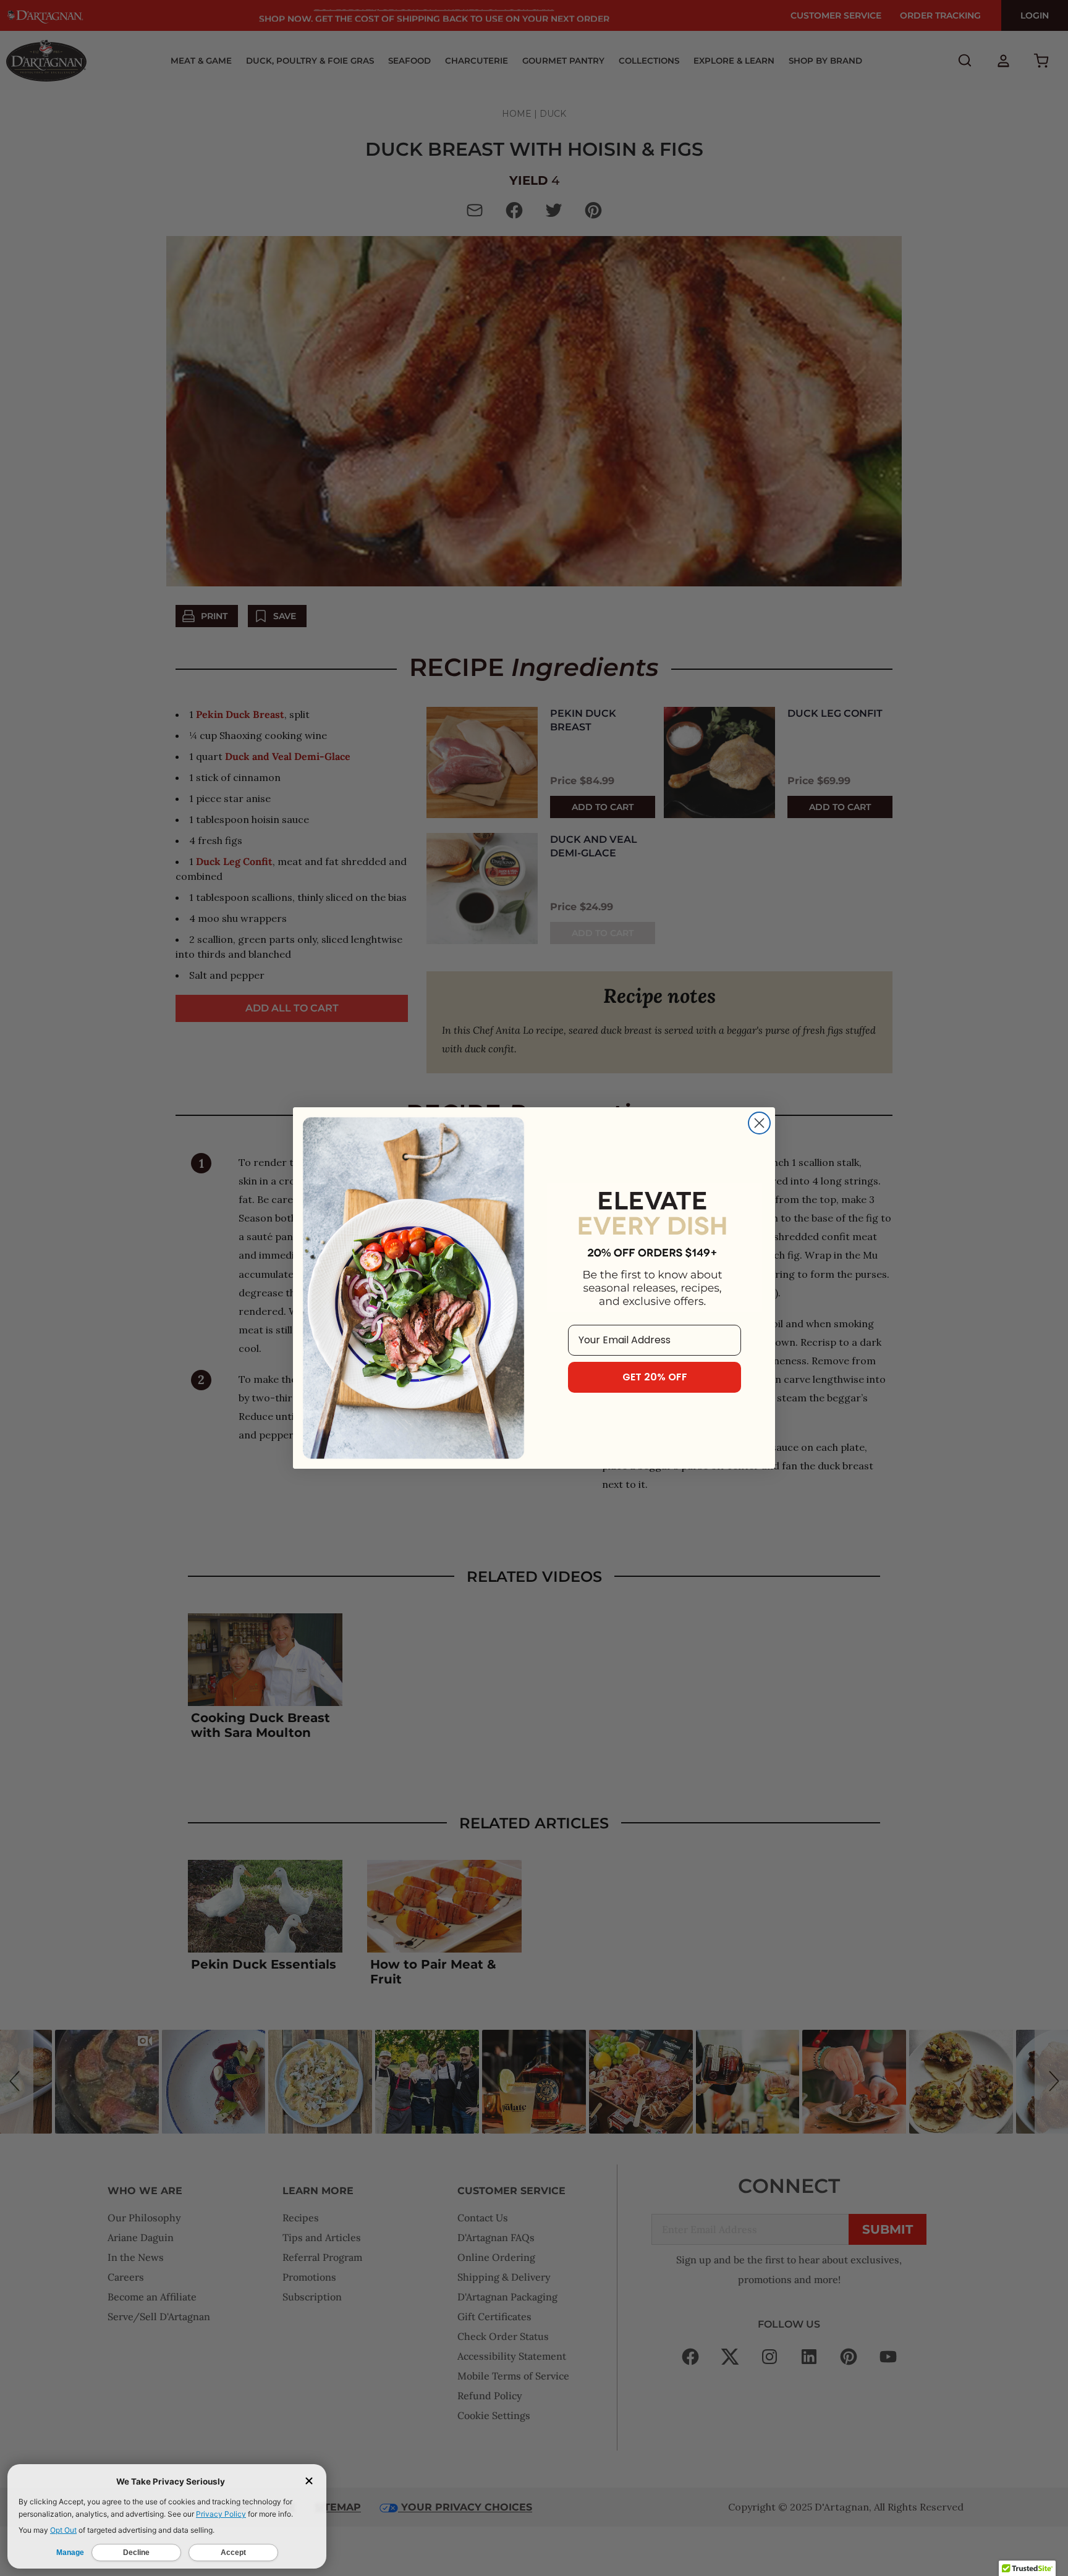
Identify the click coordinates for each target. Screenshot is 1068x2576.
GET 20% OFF (655, 1377)
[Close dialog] (759, 1123)
